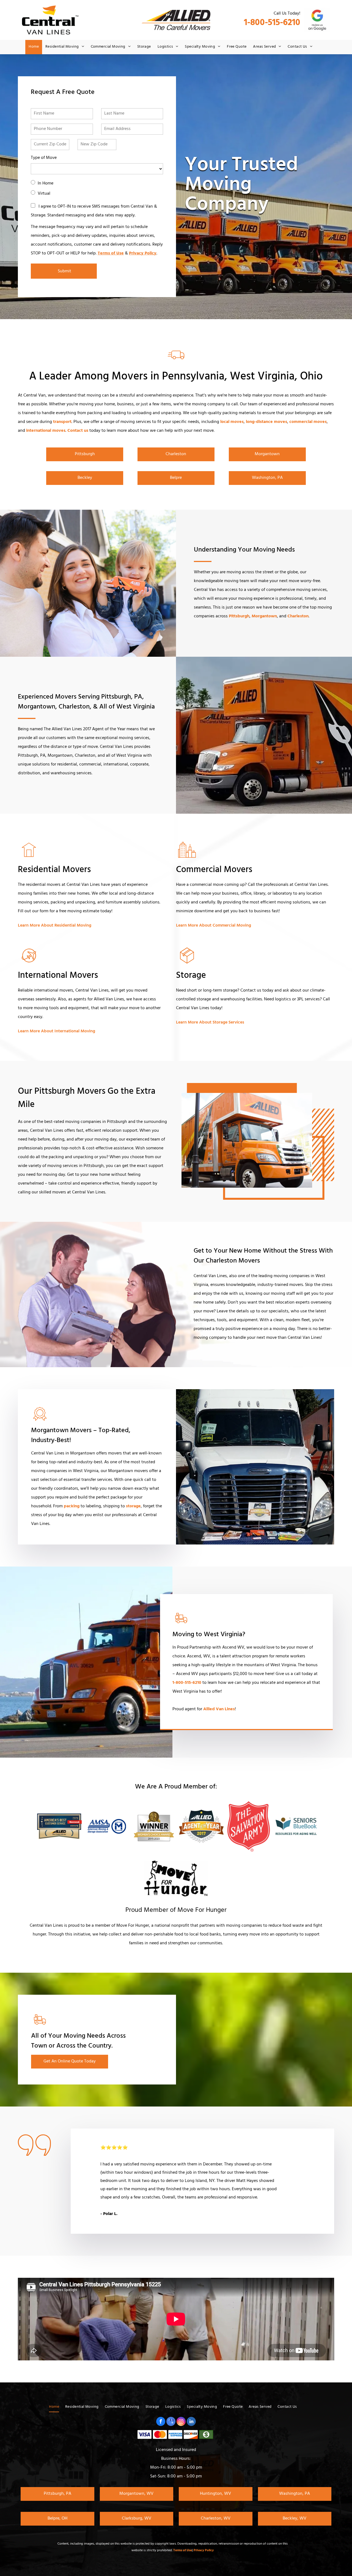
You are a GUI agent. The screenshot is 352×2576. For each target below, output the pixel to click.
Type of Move (44, 158)
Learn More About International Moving (57, 1032)
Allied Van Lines (219, 1709)
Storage (191, 976)
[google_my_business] (171, 2422)
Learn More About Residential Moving (55, 926)
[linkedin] (191, 2422)
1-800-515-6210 (272, 24)
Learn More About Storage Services (210, 1023)
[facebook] (161, 2422)
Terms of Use (111, 254)
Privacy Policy (143, 254)
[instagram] (181, 2422)
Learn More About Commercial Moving (214, 926)
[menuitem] (34, 47)
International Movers (58, 976)
